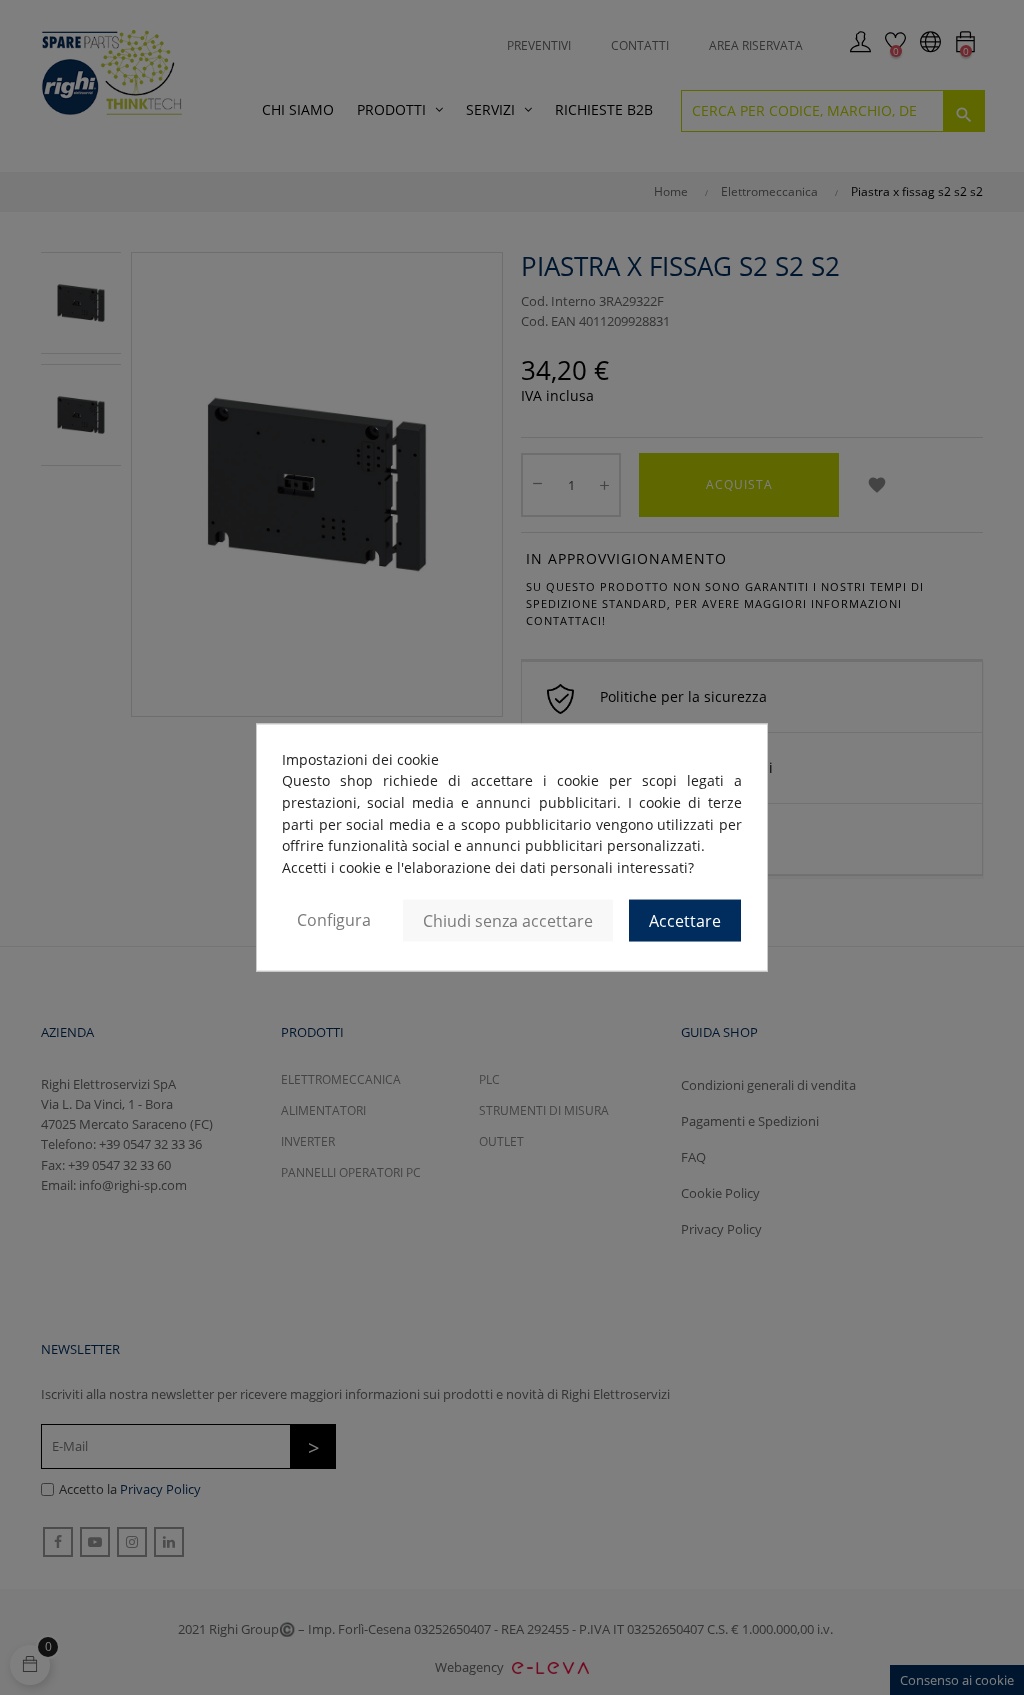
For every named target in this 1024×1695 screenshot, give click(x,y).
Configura (334, 919)
